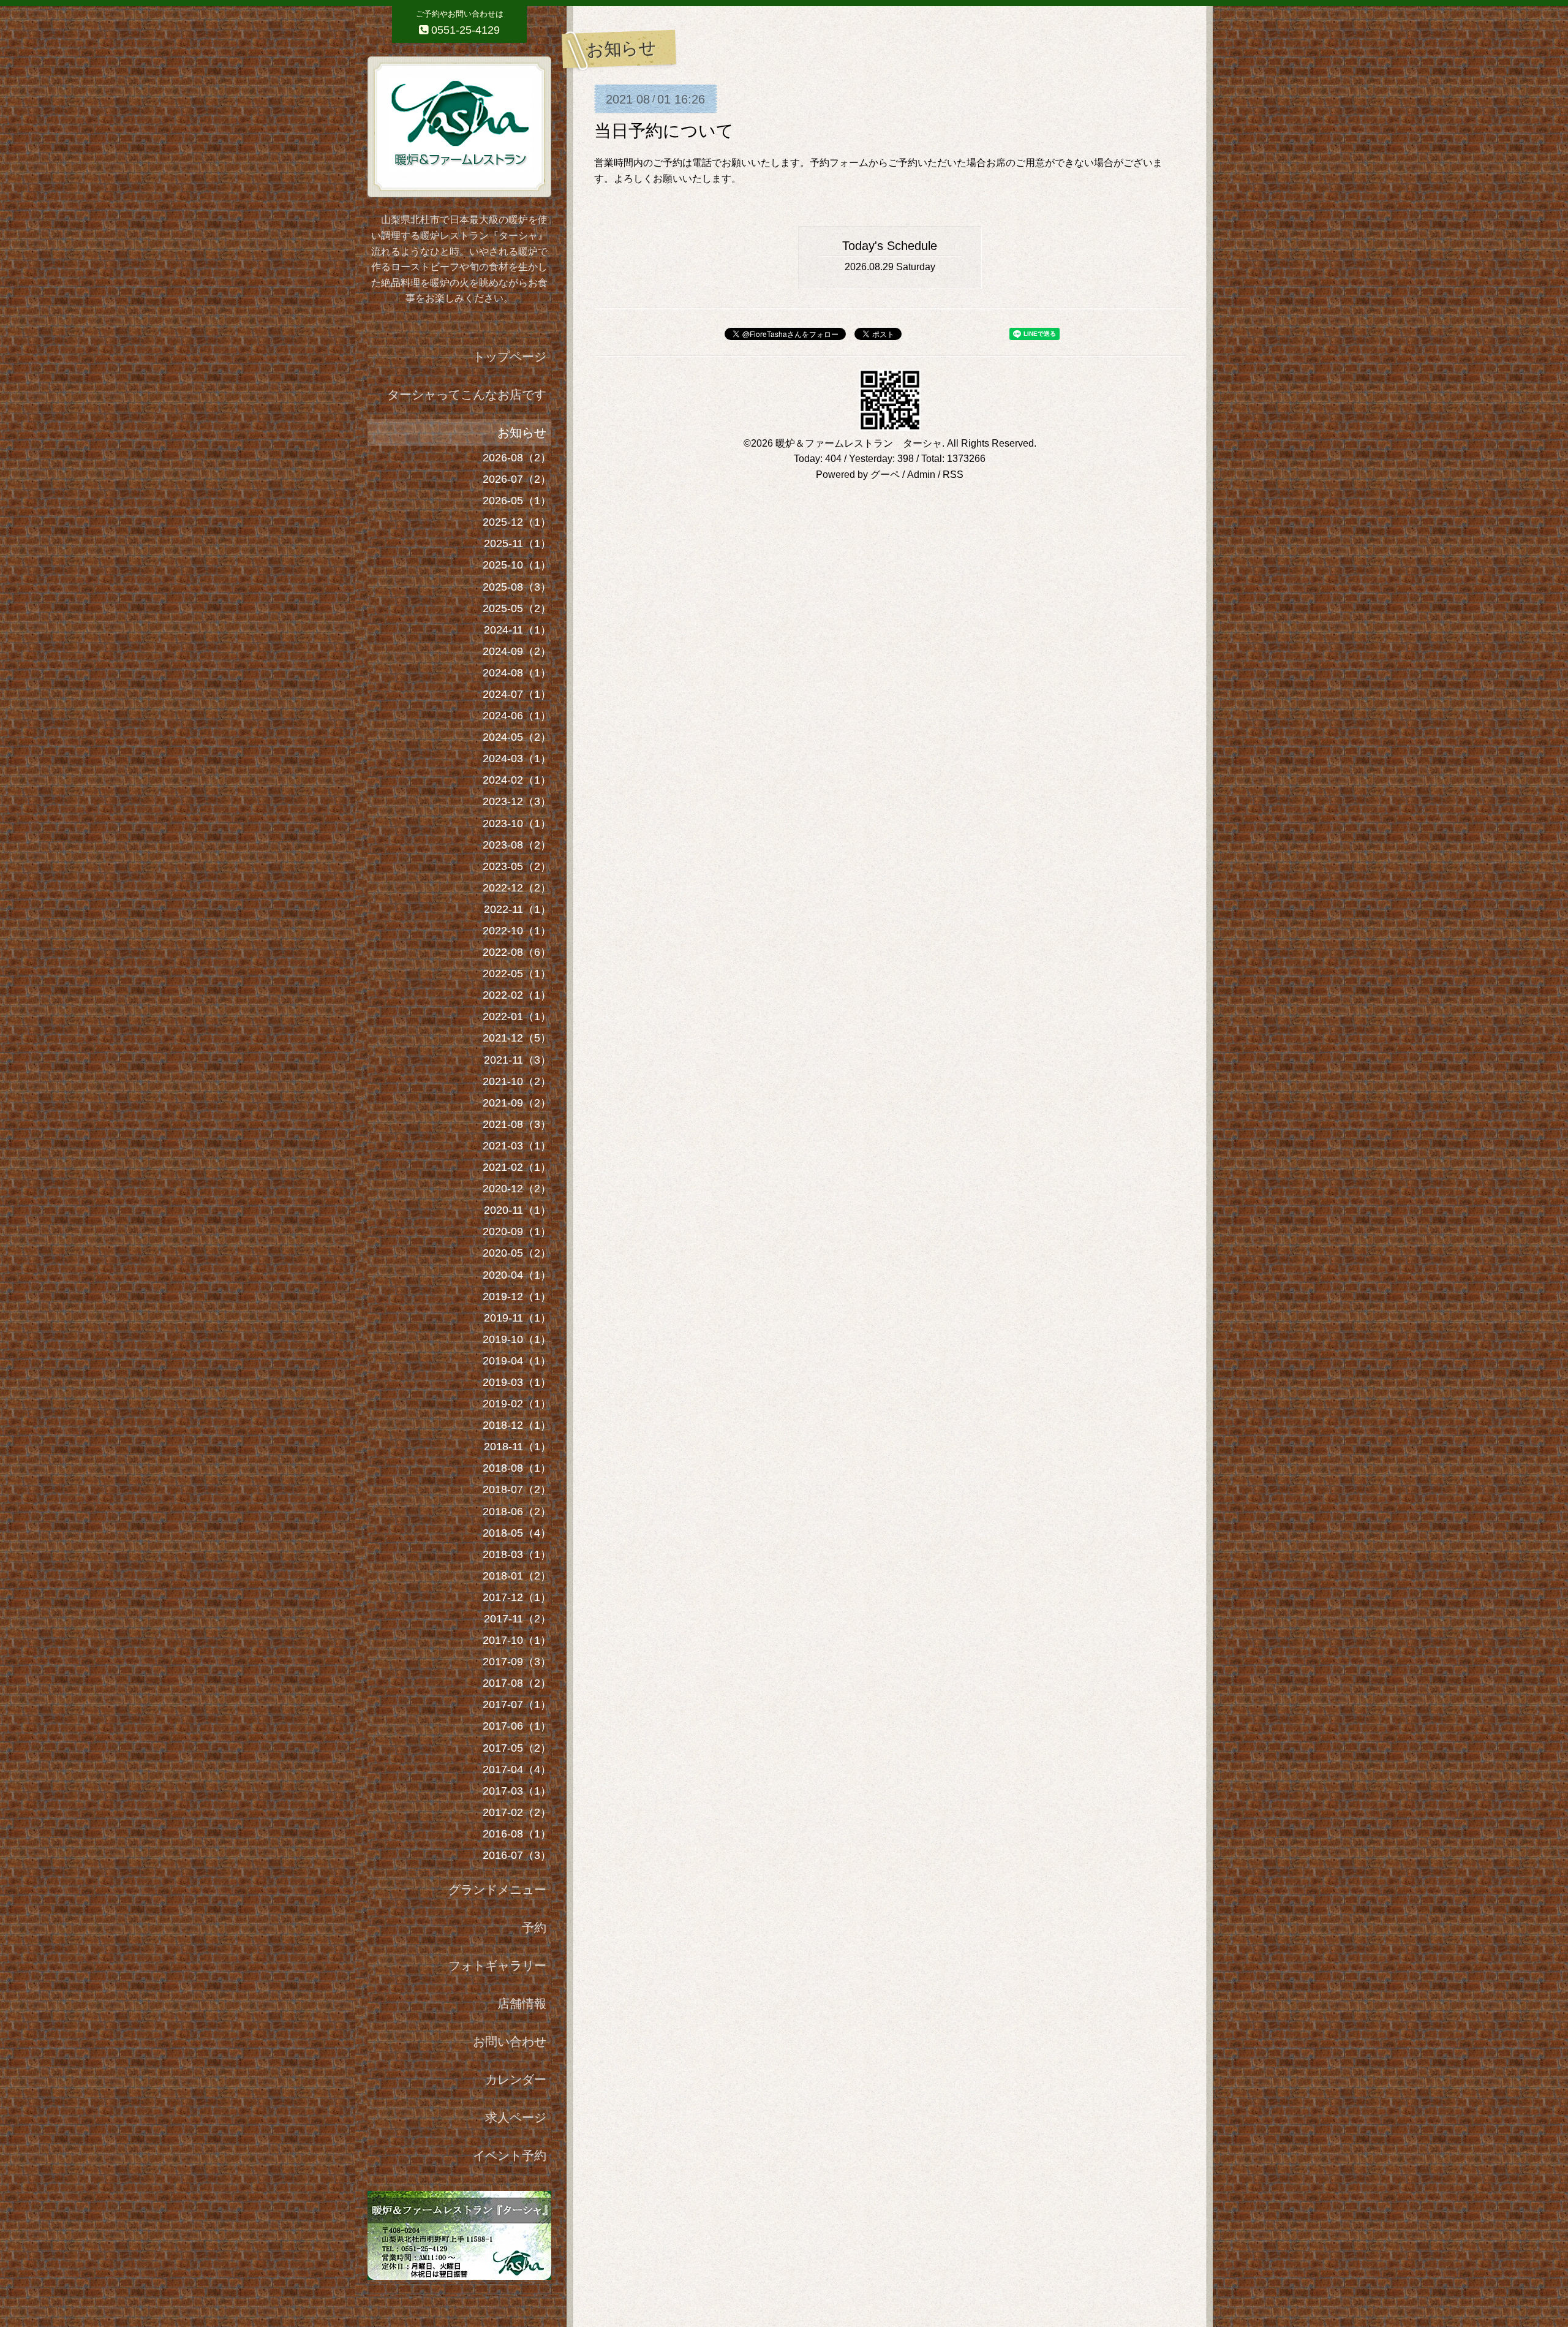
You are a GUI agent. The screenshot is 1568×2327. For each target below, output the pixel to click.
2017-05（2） (517, 1748)
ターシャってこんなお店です (467, 395)
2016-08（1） (517, 1834)
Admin (921, 475)
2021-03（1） (517, 1146)
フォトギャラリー (497, 1966)
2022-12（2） (517, 888)
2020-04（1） (517, 1275)
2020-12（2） (517, 1189)
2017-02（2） (517, 1812)
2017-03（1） (517, 1791)
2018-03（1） (517, 1554)
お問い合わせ (510, 2041)
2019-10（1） (517, 1339)
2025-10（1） (517, 565)
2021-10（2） (517, 1081)
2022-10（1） (517, 931)
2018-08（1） (517, 1468)
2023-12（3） (517, 801)
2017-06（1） (517, 1726)
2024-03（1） (517, 759)
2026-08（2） (517, 458)
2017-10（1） (517, 1640)
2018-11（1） (518, 1447)
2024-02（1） (517, 780)
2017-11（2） (518, 1619)
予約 (534, 1928)
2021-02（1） (517, 1167)
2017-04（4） (517, 1769)
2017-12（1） (517, 1597)
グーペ (885, 475)
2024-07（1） (517, 694)
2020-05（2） (517, 1253)
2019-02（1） (517, 1404)
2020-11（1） (518, 1210)
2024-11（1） (518, 630)
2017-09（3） (517, 1662)
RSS (953, 475)
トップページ (510, 357)
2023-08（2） (517, 845)
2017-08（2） (517, 1683)
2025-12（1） (517, 522)
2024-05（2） (517, 737)
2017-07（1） (517, 1705)
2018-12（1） (517, 1425)
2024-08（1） (517, 673)
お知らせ (522, 433)
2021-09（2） (517, 1103)
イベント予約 (510, 2155)
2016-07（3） (517, 1855)
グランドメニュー (497, 1890)
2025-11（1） (518, 543)
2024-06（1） (517, 716)
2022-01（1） (517, 1016)
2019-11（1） (518, 1318)
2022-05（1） (517, 974)
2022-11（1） (518, 909)
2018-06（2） (517, 1512)
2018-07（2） (517, 1489)
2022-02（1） (517, 995)
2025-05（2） (517, 608)
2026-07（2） (517, 479)
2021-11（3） (518, 1060)
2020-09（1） (517, 1232)
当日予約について (664, 131)
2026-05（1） (517, 501)
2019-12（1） (517, 1296)
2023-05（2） (517, 866)
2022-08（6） (517, 952)
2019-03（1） (517, 1382)
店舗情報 (522, 2003)
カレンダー (516, 2079)
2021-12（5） (517, 1038)
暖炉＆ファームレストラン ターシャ (859, 443)
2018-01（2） (517, 1576)
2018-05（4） (517, 1533)
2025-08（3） (517, 587)
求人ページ (516, 2117)
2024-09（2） (517, 651)
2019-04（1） (517, 1361)
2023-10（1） (517, 823)
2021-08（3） (517, 1124)
